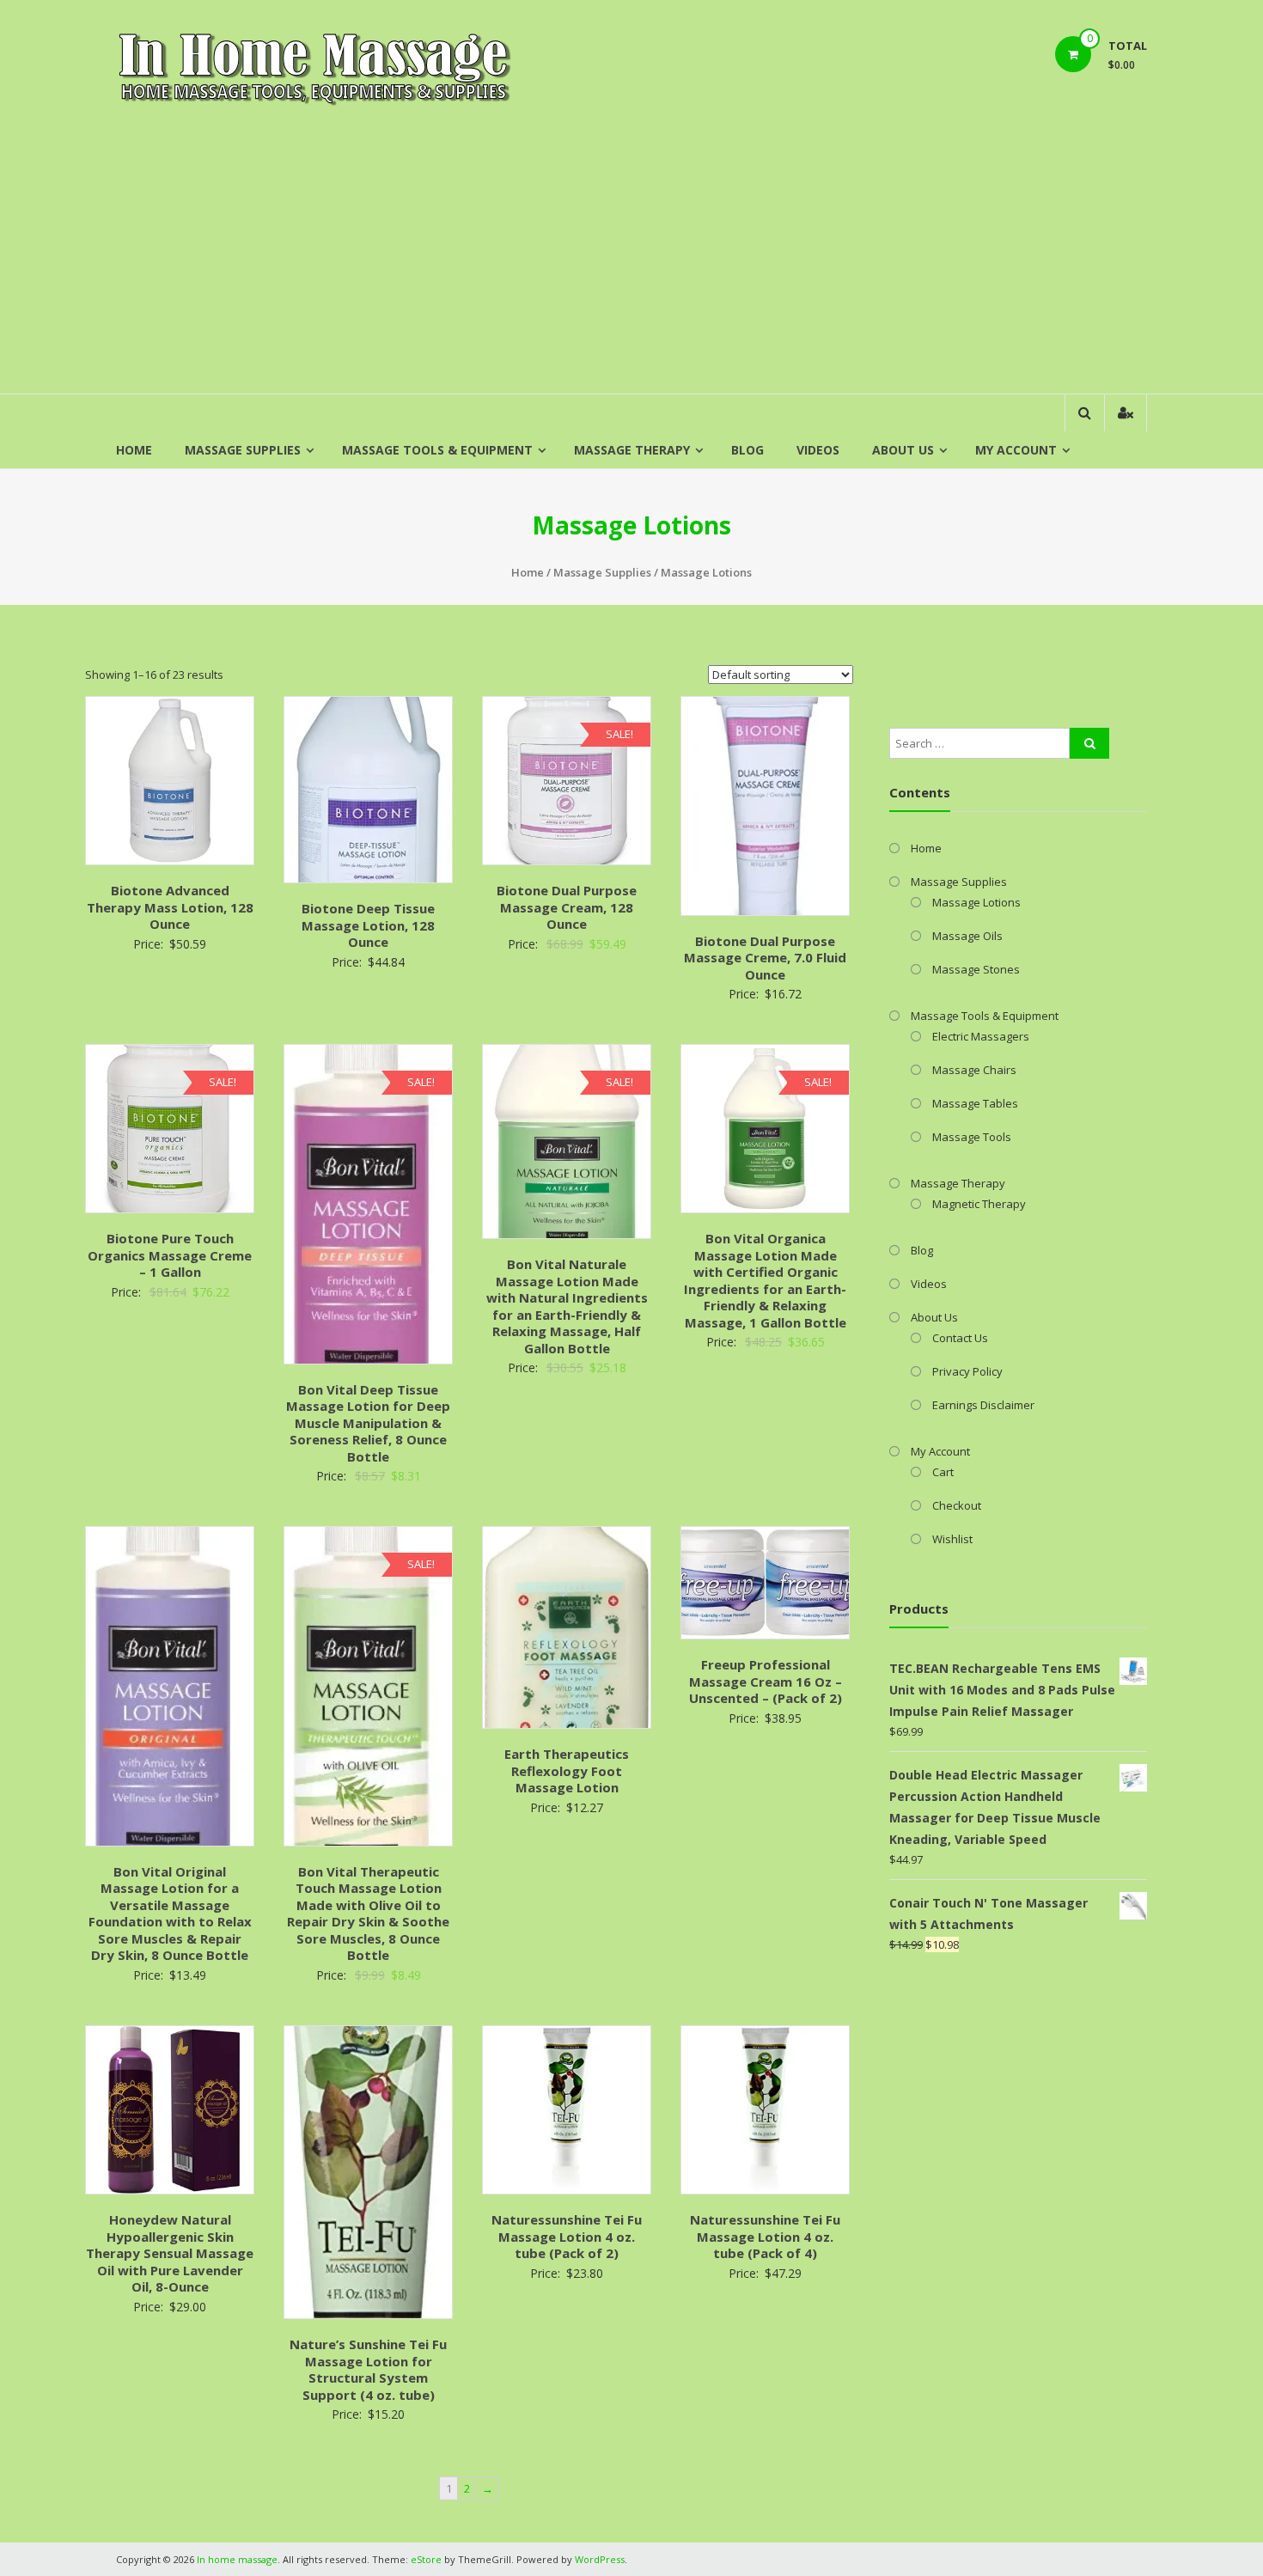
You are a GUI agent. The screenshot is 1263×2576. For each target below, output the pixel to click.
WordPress (600, 2559)
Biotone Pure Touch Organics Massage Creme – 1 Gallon (170, 1255)
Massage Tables (975, 1103)
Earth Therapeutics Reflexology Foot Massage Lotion (567, 1770)
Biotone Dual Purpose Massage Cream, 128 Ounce (567, 907)
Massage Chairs (974, 1070)
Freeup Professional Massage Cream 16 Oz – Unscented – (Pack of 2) (766, 1681)
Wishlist (952, 1539)
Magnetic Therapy (979, 1204)
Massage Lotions (976, 902)
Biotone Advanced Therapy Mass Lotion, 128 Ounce (170, 907)
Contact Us (960, 1338)
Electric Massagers (981, 1036)
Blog (747, 450)
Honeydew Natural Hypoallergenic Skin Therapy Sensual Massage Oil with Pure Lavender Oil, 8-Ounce (170, 2253)
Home (134, 450)
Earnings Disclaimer (983, 1405)
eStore (426, 2559)
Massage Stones (976, 969)
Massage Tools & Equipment (437, 450)
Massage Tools (972, 1137)
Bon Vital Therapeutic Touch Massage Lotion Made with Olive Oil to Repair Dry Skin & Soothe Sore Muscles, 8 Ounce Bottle (368, 1914)
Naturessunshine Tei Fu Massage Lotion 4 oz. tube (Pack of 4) (765, 2236)
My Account (1016, 450)
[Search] (1089, 743)
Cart (943, 1472)
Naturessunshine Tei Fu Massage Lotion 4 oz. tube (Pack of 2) (567, 2236)
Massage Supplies (243, 450)
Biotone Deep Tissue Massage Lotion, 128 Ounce (368, 925)
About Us (903, 450)
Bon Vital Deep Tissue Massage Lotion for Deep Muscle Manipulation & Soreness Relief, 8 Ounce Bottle (368, 1423)
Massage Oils (967, 936)
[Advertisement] (631, 265)
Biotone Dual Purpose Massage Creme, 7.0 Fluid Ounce (765, 958)
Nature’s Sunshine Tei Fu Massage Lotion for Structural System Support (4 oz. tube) (368, 2369)
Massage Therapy (632, 450)
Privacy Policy (967, 1371)
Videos (818, 450)
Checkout (957, 1505)
